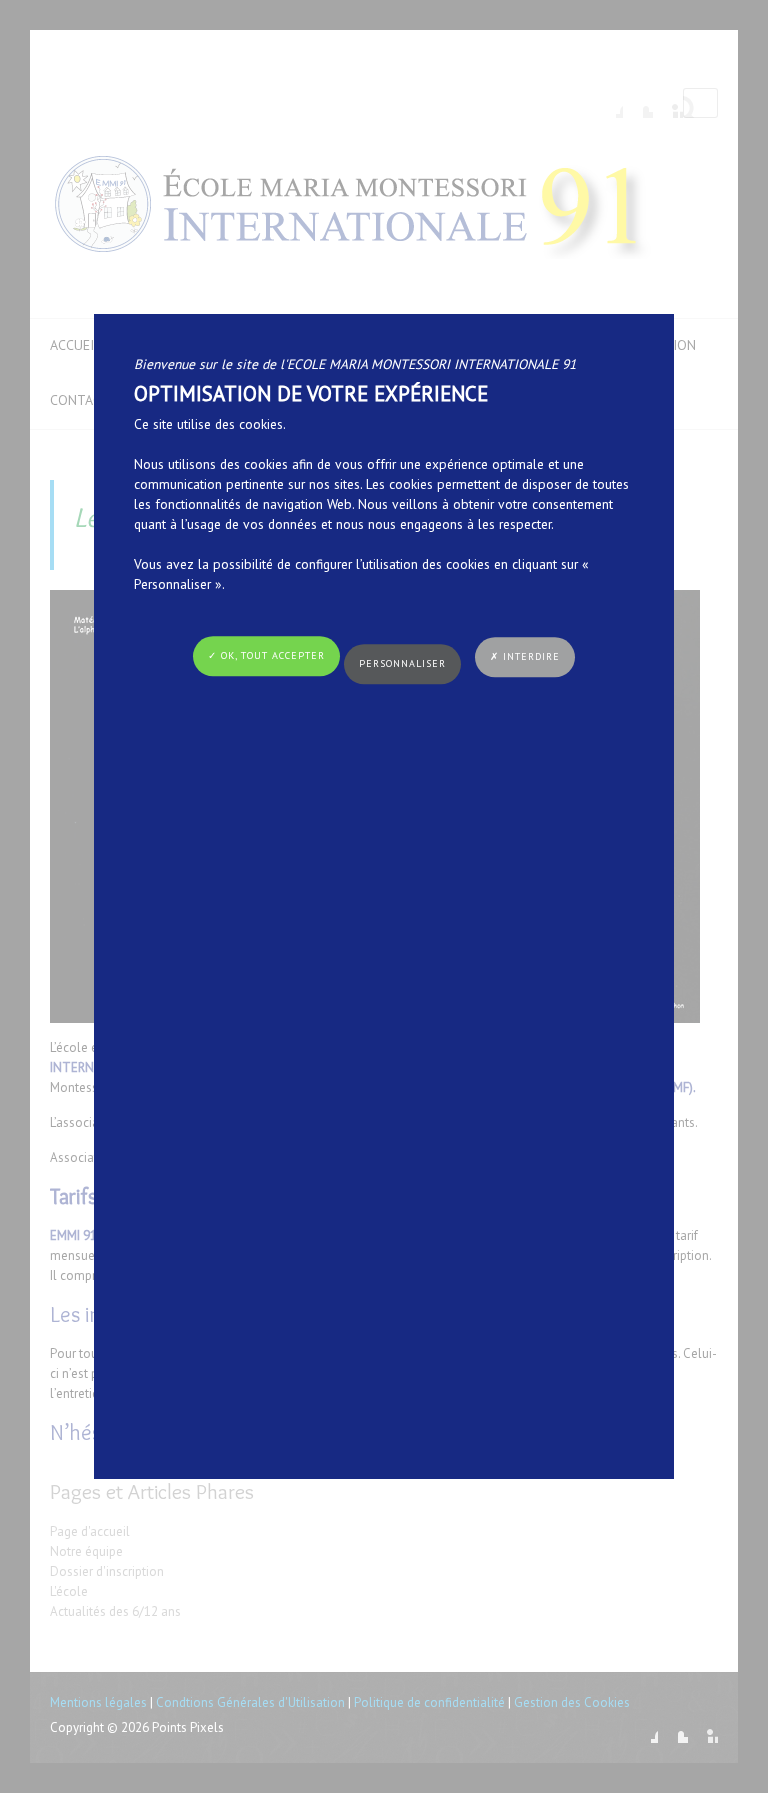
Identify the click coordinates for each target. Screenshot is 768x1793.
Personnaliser (402, 663)
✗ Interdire (525, 656)
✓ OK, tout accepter (266, 655)
